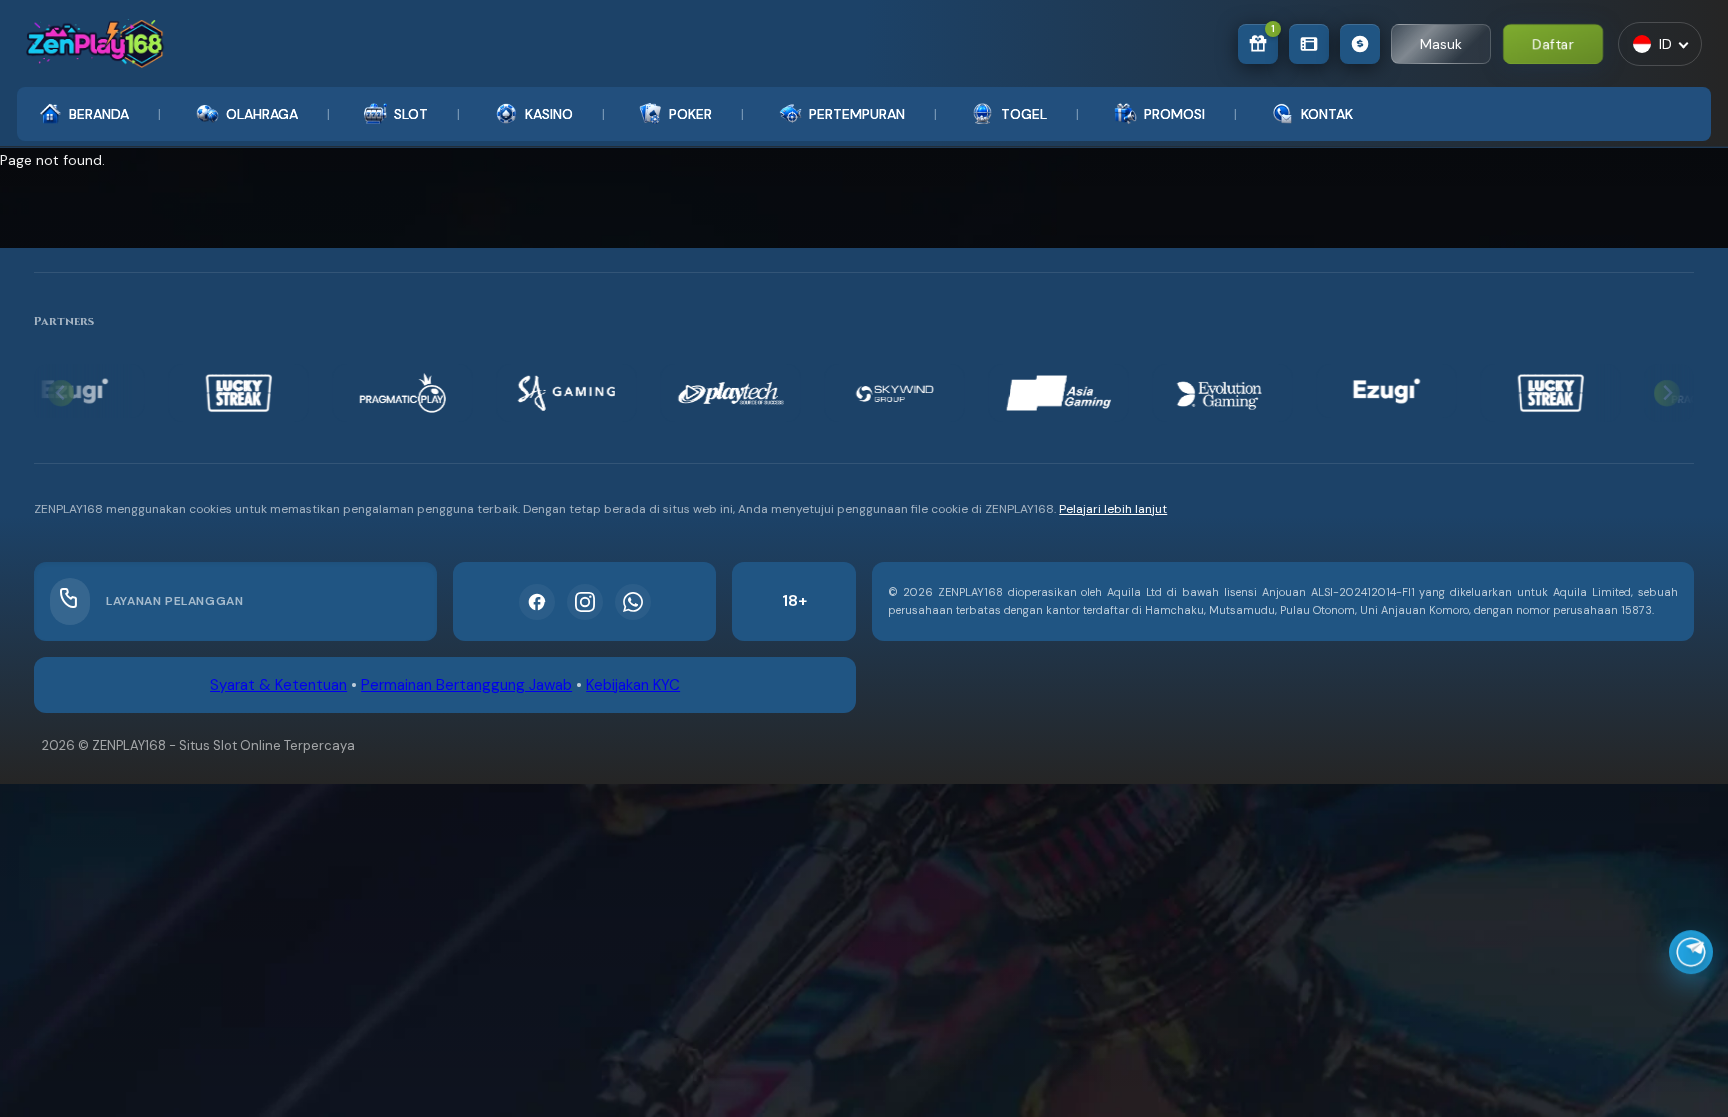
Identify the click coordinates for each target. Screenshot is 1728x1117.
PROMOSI (1174, 114)
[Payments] (1360, 44)
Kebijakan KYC (633, 685)
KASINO (549, 114)
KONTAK (1327, 114)
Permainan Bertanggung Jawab (466, 685)
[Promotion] (1309, 44)
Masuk (1441, 44)
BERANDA (99, 114)
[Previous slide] (61, 393)
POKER (690, 114)
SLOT (411, 114)
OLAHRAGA (262, 114)
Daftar (1552, 43)
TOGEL (1024, 114)
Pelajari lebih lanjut (1113, 509)
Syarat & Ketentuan (278, 685)
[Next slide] (1667, 393)
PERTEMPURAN (857, 114)
